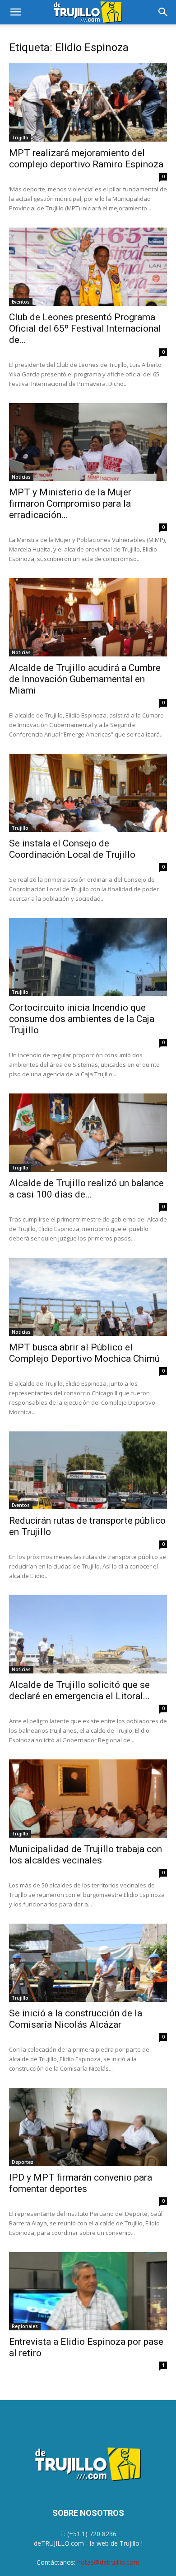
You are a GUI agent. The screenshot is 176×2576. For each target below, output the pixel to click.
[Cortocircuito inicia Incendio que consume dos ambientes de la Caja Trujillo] (88, 957)
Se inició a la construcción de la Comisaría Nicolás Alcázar (76, 2019)
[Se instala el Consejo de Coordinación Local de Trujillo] (88, 793)
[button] (15, 12)
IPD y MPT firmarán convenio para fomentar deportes (81, 2183)
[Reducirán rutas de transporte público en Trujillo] (88, 1471)
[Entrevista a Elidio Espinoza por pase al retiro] (88, 2291)
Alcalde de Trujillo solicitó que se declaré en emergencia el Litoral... (79, 1690)
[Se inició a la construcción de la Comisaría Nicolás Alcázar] (88, 1963)
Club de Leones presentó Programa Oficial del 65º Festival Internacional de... (85, 328)
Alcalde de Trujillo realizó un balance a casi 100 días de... (86, 1189)
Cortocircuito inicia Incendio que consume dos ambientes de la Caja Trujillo (82, 1019)
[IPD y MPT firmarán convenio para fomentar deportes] (88, 2127)
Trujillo (20, 138)
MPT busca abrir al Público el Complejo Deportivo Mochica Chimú (84, 1353)
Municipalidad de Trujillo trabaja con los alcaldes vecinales (86, 1855)
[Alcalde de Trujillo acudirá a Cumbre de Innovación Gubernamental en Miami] (88, 617)
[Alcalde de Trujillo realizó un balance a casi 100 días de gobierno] (88, 1133)
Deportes (23, 2162)
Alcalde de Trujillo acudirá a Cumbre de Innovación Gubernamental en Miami (85, 679)
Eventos (21, 302)
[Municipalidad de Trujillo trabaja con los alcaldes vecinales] (88, 1799)
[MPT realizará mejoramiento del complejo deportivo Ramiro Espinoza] (88, 102)
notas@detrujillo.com (108, 2562)
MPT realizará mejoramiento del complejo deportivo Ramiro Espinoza (86, 159)
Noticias (21, 477)
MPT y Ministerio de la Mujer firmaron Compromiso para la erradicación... (70, 504)
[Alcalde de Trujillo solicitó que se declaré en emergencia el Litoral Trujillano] (88, 1634)
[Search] (163, 12)
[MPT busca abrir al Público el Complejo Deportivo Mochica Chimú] (88, 1297)
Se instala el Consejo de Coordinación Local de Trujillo (72, 849)
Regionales (25, 2326)
